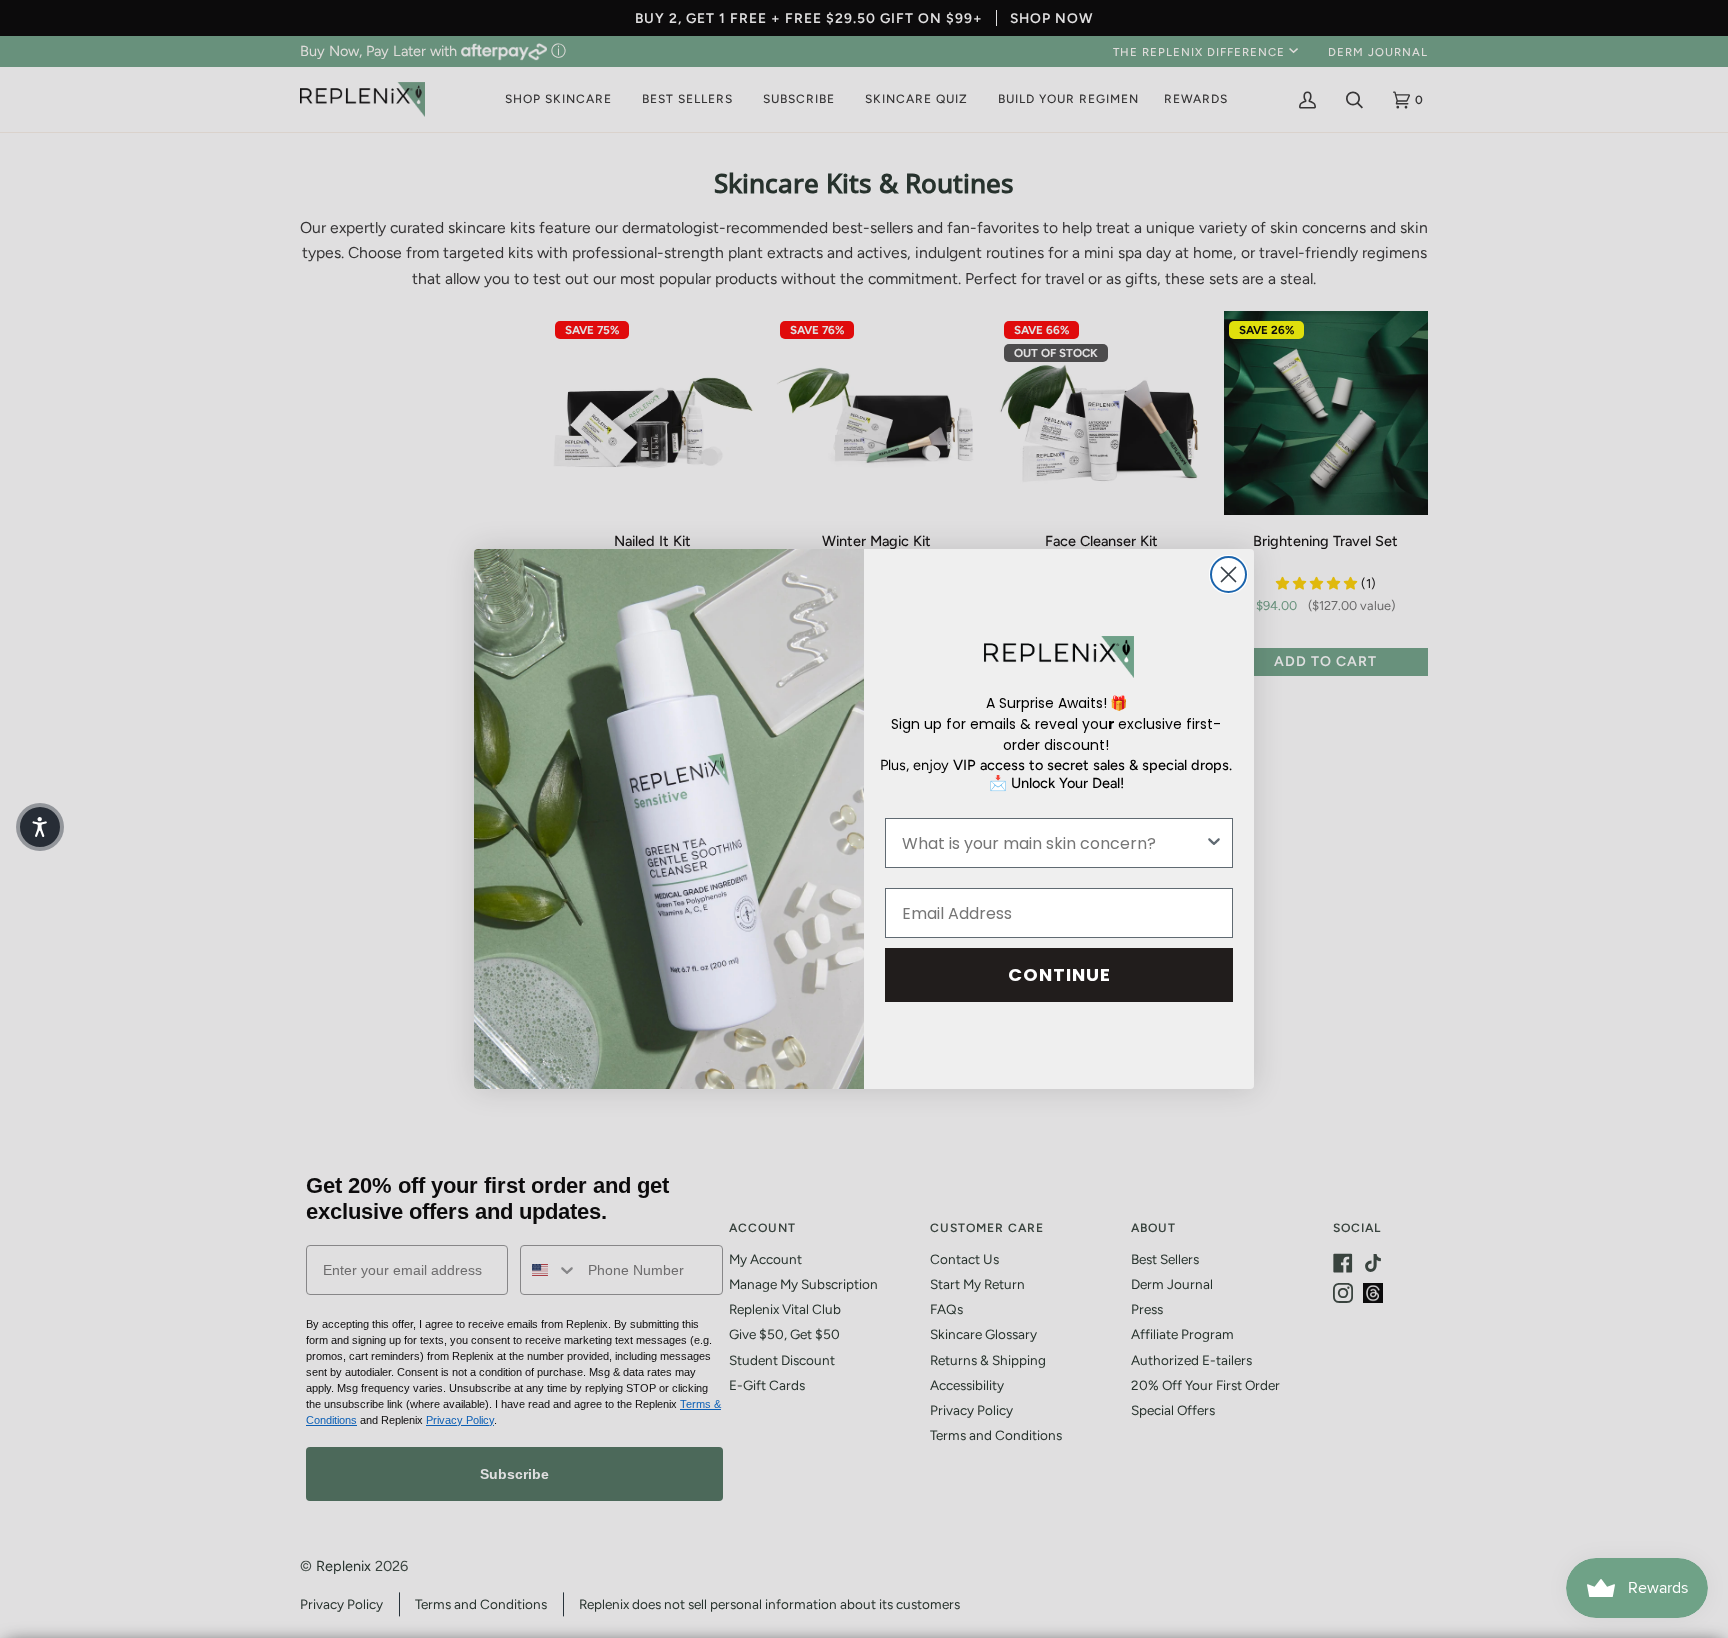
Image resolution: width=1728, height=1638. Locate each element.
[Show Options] (1214, 843)
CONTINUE (1059, 974)
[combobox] (1053, 843)
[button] (40, 827)
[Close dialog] (1228, 574)
